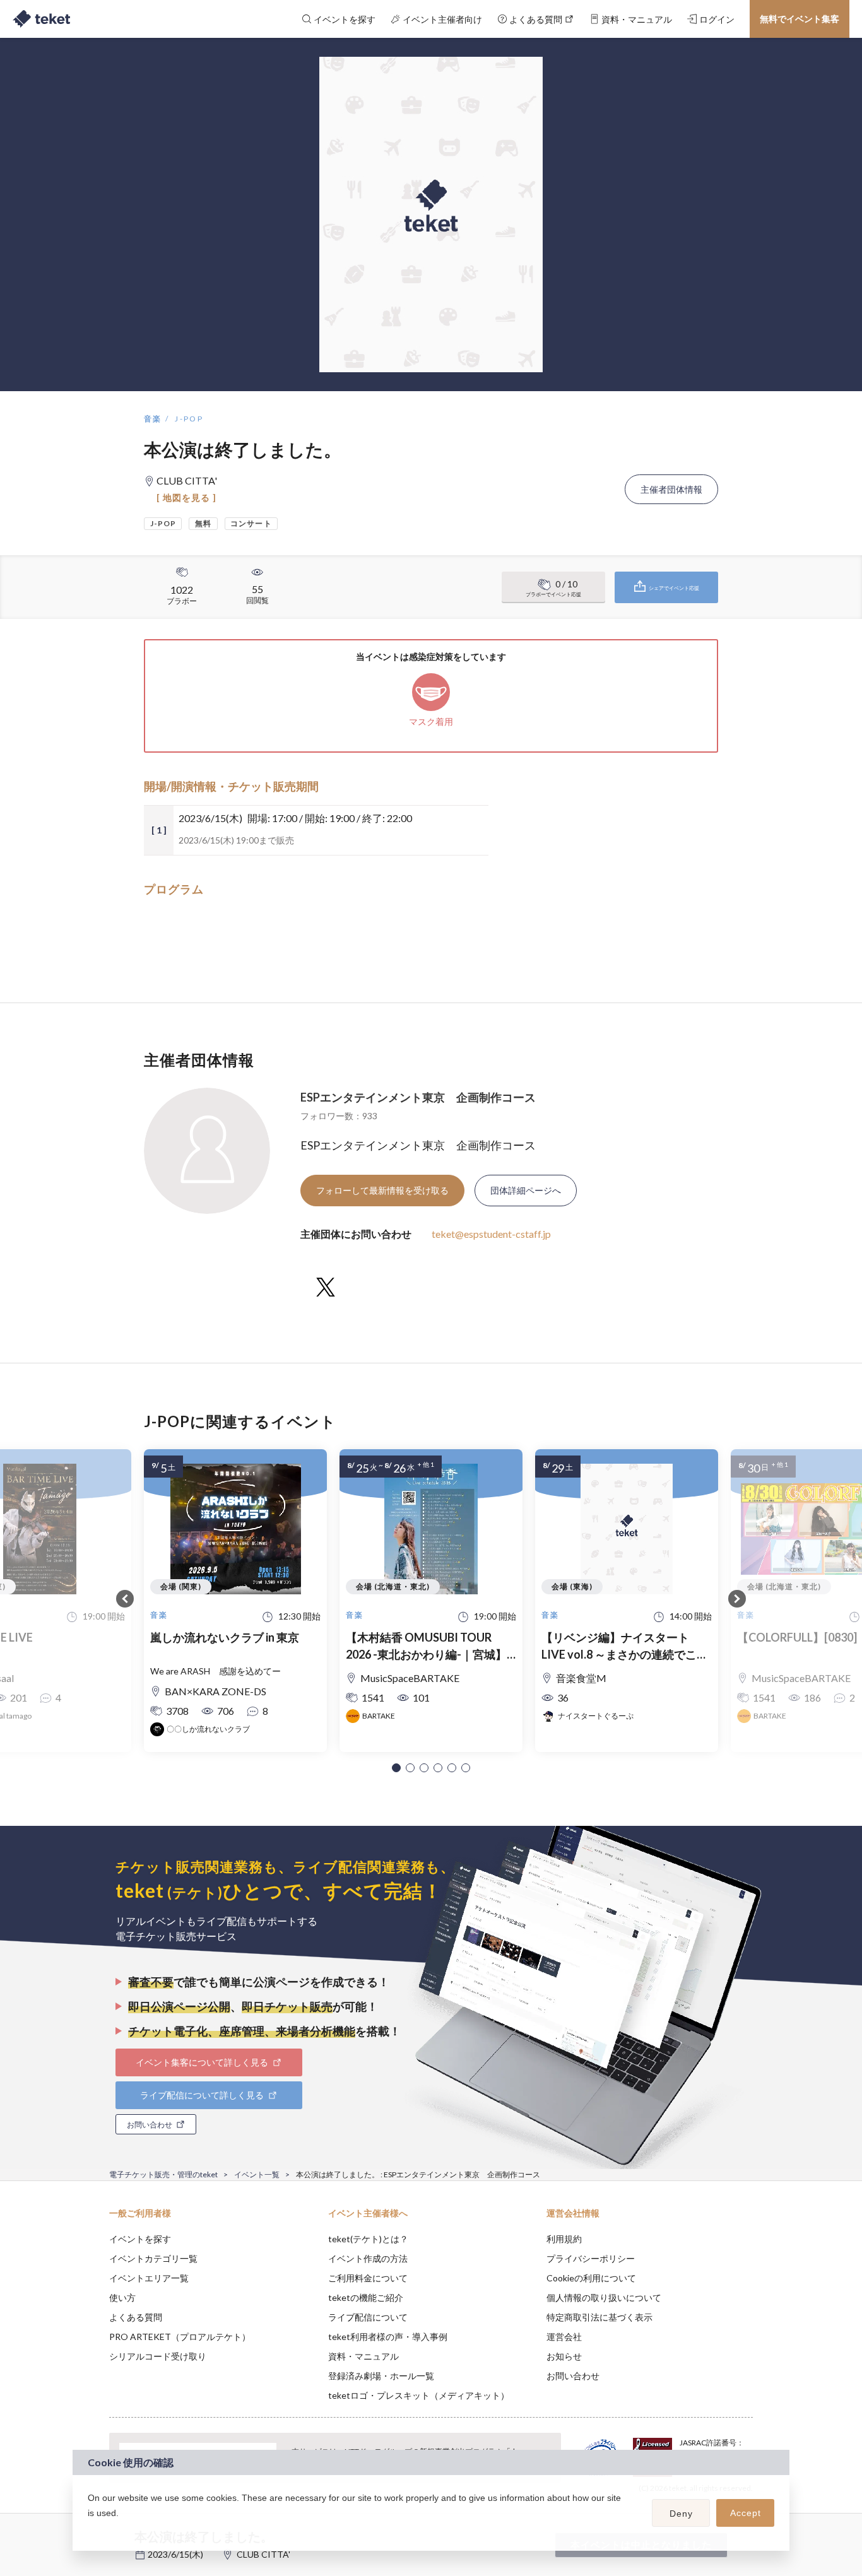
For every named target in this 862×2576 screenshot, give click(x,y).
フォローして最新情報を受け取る (382, 1190)
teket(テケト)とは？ (368, 2239)
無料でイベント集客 (800, 19)
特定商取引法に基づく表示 (599, 2317)
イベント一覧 (257, 2174)
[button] (396, 1768)
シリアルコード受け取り (158, 2356)
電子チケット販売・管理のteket (163, 2174)
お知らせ (564, 2356)
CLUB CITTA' (263, 2554)
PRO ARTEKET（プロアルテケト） (180, 2337)
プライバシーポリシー (591, 2258)
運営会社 (564, 2337)
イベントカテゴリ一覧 (153, 2258)
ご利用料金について (368, 2278)
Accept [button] (746, 2513)
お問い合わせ (573, 2376)
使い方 (122, 2297)
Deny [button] (681, 2514)
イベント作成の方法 (368, 2258)
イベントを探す (140, 2239)
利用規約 (564, 2239)
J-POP (189, 419)
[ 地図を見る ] (186, 497)
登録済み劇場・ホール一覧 (381, 2376)
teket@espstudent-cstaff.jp (491, 1234)
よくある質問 (136, 2317)
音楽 (153, 419)
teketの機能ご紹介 (366, 2297)
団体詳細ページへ (526, 1190)
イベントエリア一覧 (149, 2278)
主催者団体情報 (671, 489)
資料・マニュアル (363, 2356)
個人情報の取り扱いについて (604, 2297)
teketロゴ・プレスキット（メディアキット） (419, 2395)
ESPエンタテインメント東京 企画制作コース (418, 1097)
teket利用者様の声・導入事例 (388, 2337)
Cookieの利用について (591, 2278)
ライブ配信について (368, 2317)
